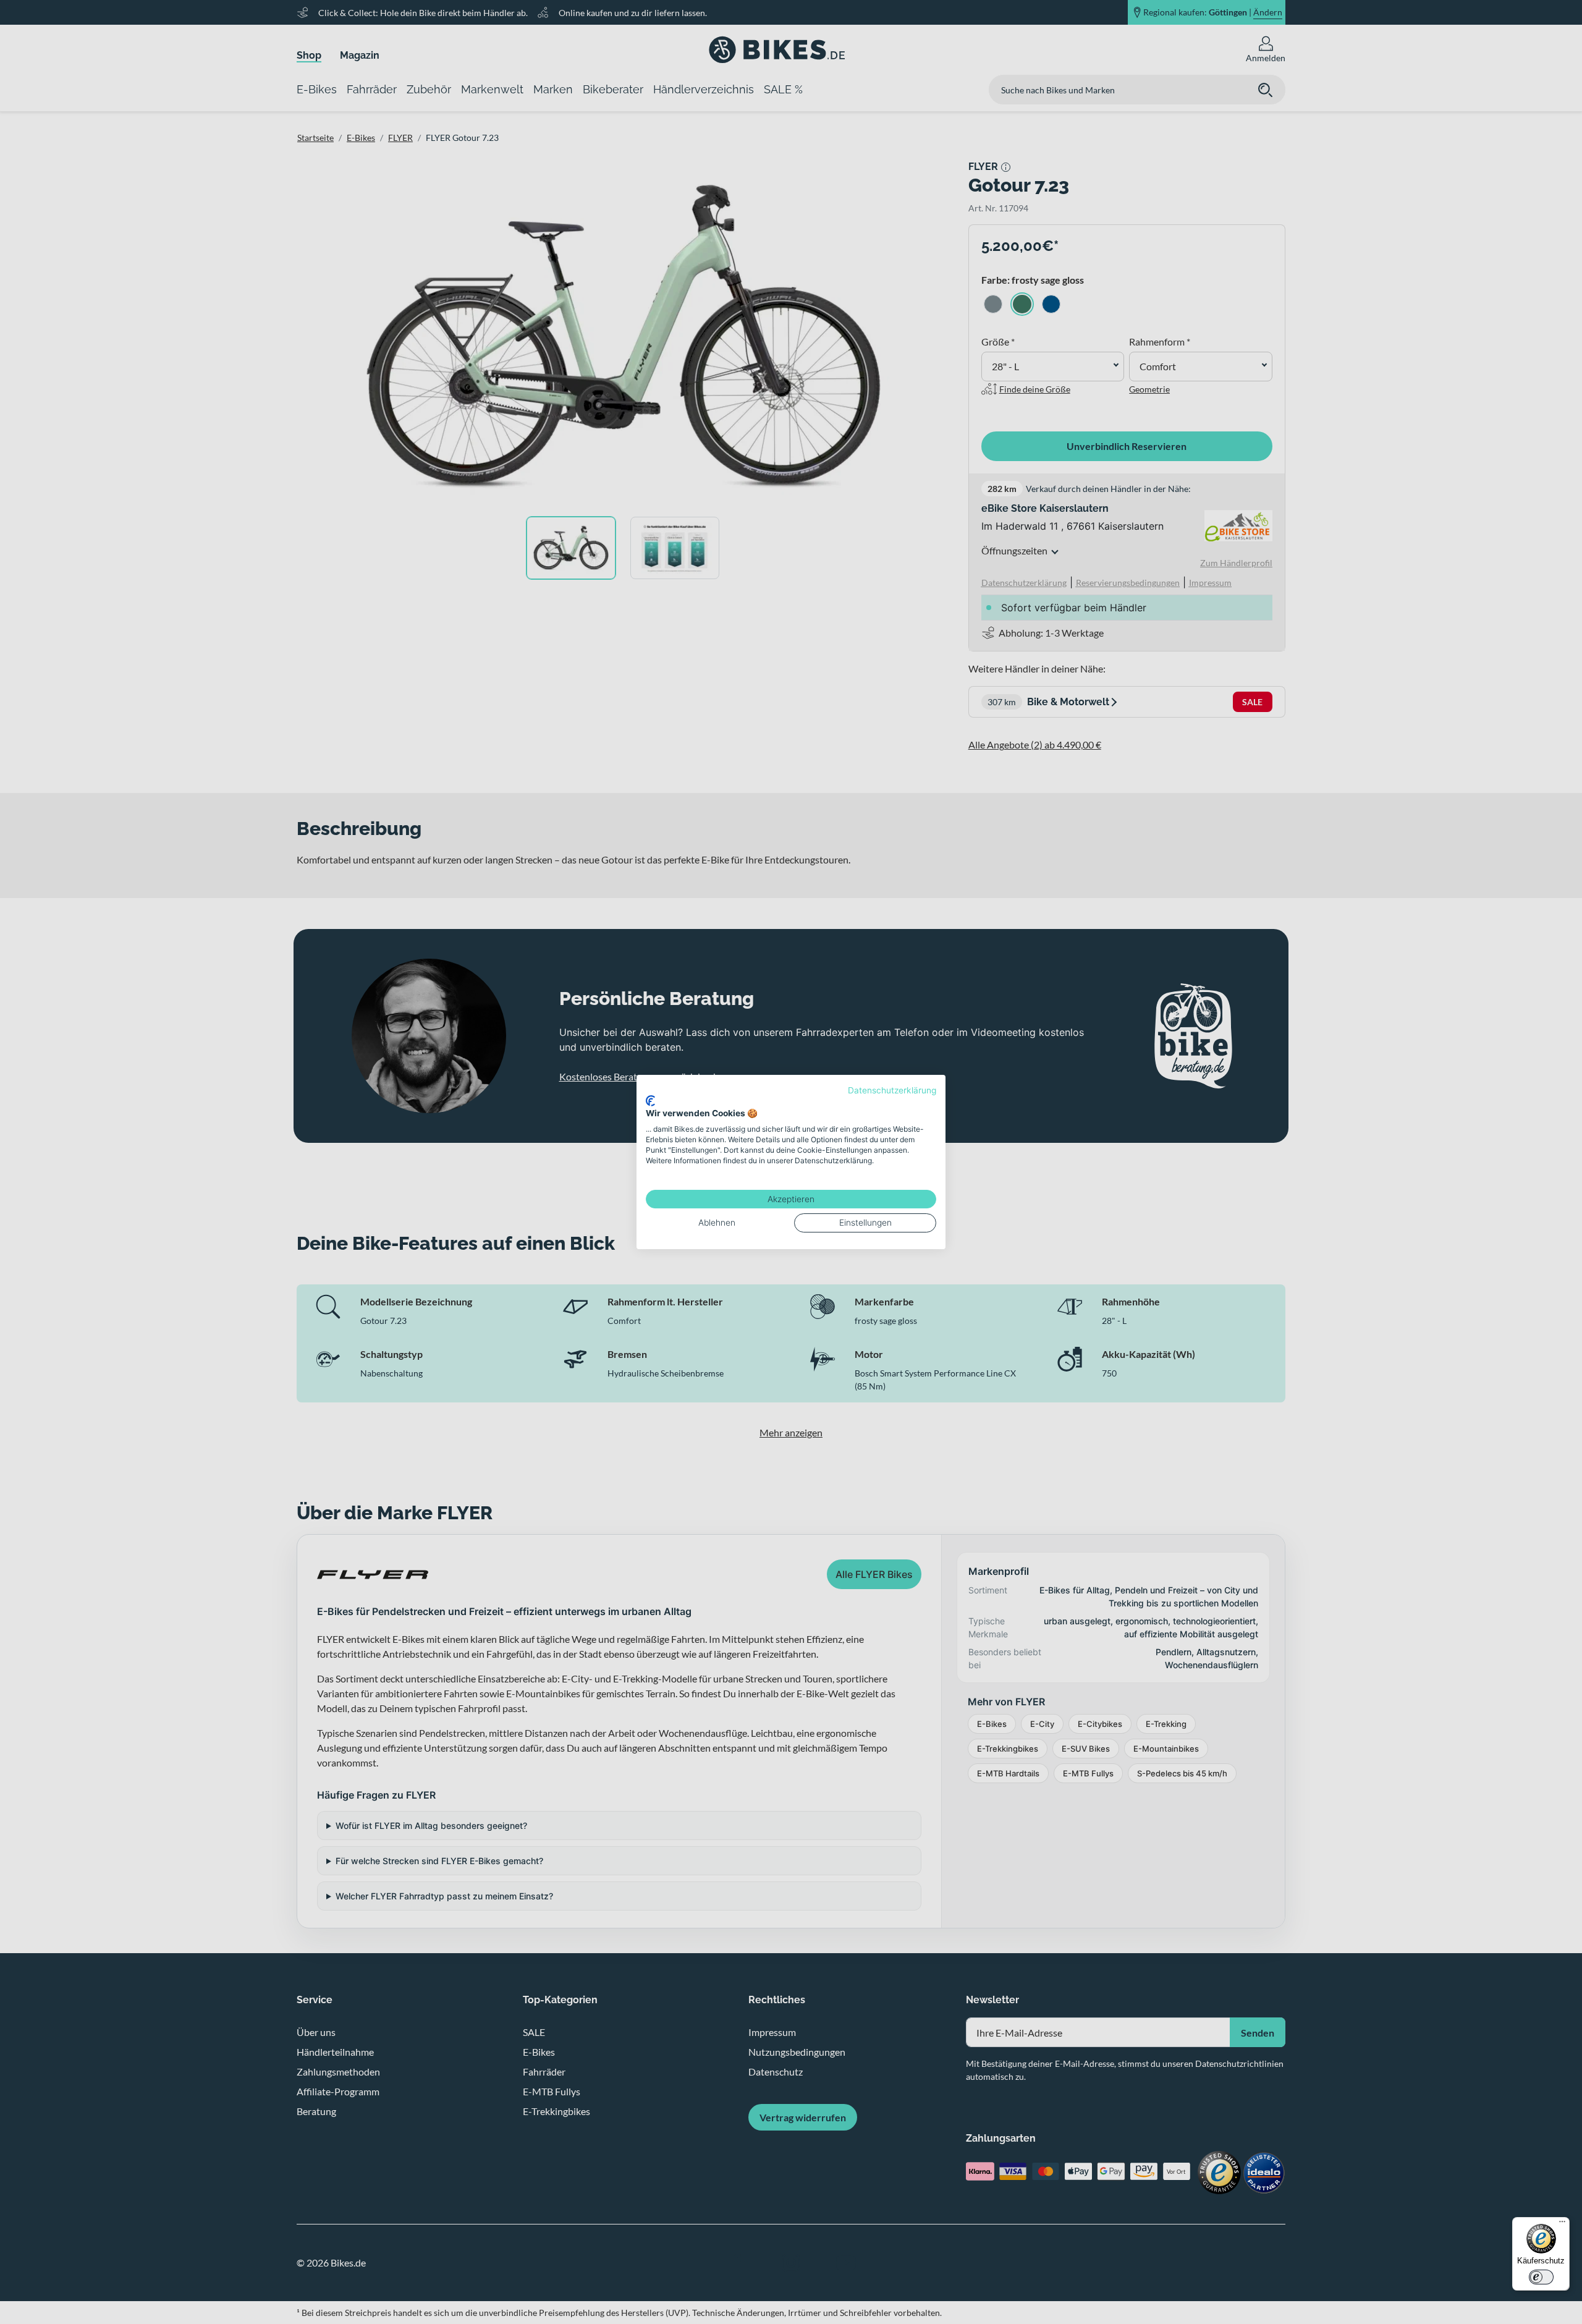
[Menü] (1562, 2224)
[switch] (1541, 2277)
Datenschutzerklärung (892, 1090)
